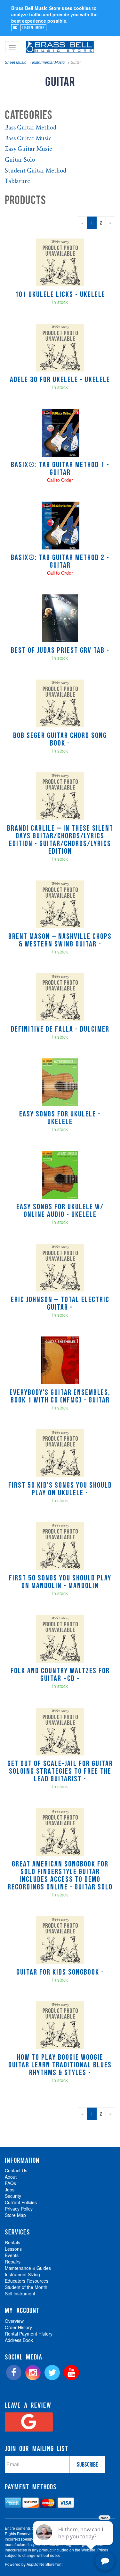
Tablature (17, 182)
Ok (15, 27)
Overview (14, 2321)
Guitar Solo (20, 160)
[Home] (59, 44)
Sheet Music (16, 62)
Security (13, 2196)
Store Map (15, 2215)
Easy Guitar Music (28, 150)
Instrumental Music (48, 62)
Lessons (13, 2249)
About (11, 2177)
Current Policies (21, 2202)
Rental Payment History (29, 2334)
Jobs (10, 2190)
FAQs (10, 2183)
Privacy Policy (19, 2209)
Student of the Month (26, 2287)
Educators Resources (27, 2281)
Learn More (33, 27)
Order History (18, 2327)
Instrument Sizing (22, 2274)
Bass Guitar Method (31, 128)
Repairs (13, 2262)
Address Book (19, 2340)
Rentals (12, 2242)
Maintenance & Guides (28, 2268)
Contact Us (16, 2170)
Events (12, 2255)
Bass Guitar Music (28, 139)
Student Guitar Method (36, 171)
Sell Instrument (20, 2293)
